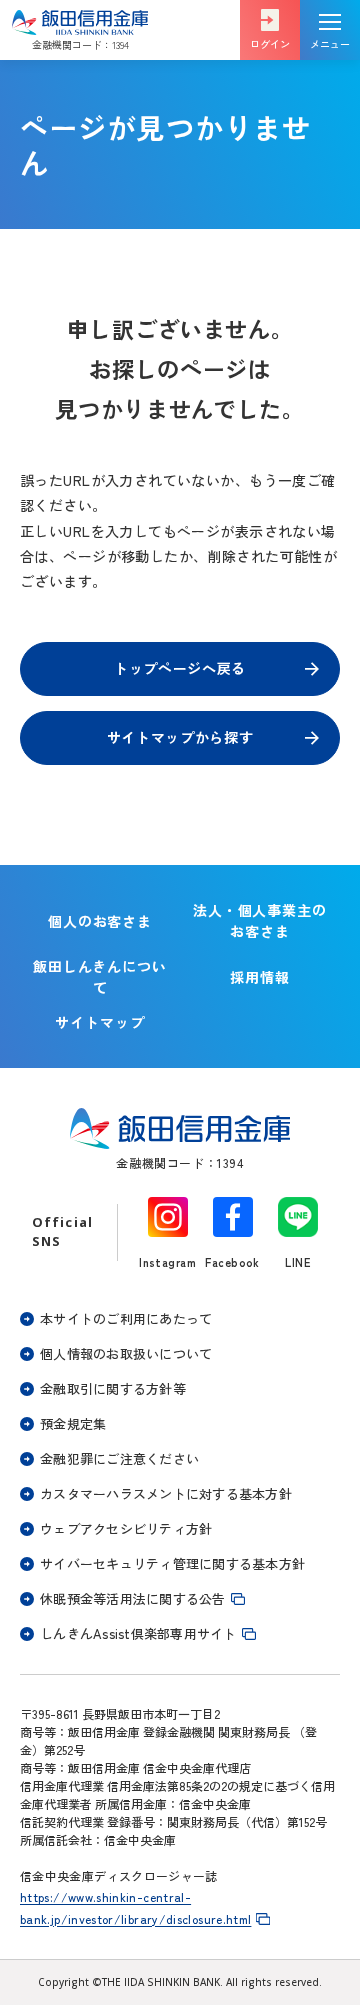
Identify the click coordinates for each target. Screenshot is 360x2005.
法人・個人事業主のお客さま (260, 920)
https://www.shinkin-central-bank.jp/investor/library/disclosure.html (135, 1907)
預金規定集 (73, 1423)
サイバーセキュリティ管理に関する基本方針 (172, 1563)
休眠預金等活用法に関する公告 (133, 1598)
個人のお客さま (100, 921)
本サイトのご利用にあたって (126, 1318)
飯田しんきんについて (100, 976)
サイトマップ (100, 1022)
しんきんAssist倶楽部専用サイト (138, 1633)
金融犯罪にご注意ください (119, 1458)
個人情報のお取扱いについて (126, 1353)
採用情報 (267, 980)
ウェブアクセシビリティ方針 (126, 1528)
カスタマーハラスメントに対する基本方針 (166, 1493)
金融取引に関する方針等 (113, 1388)
